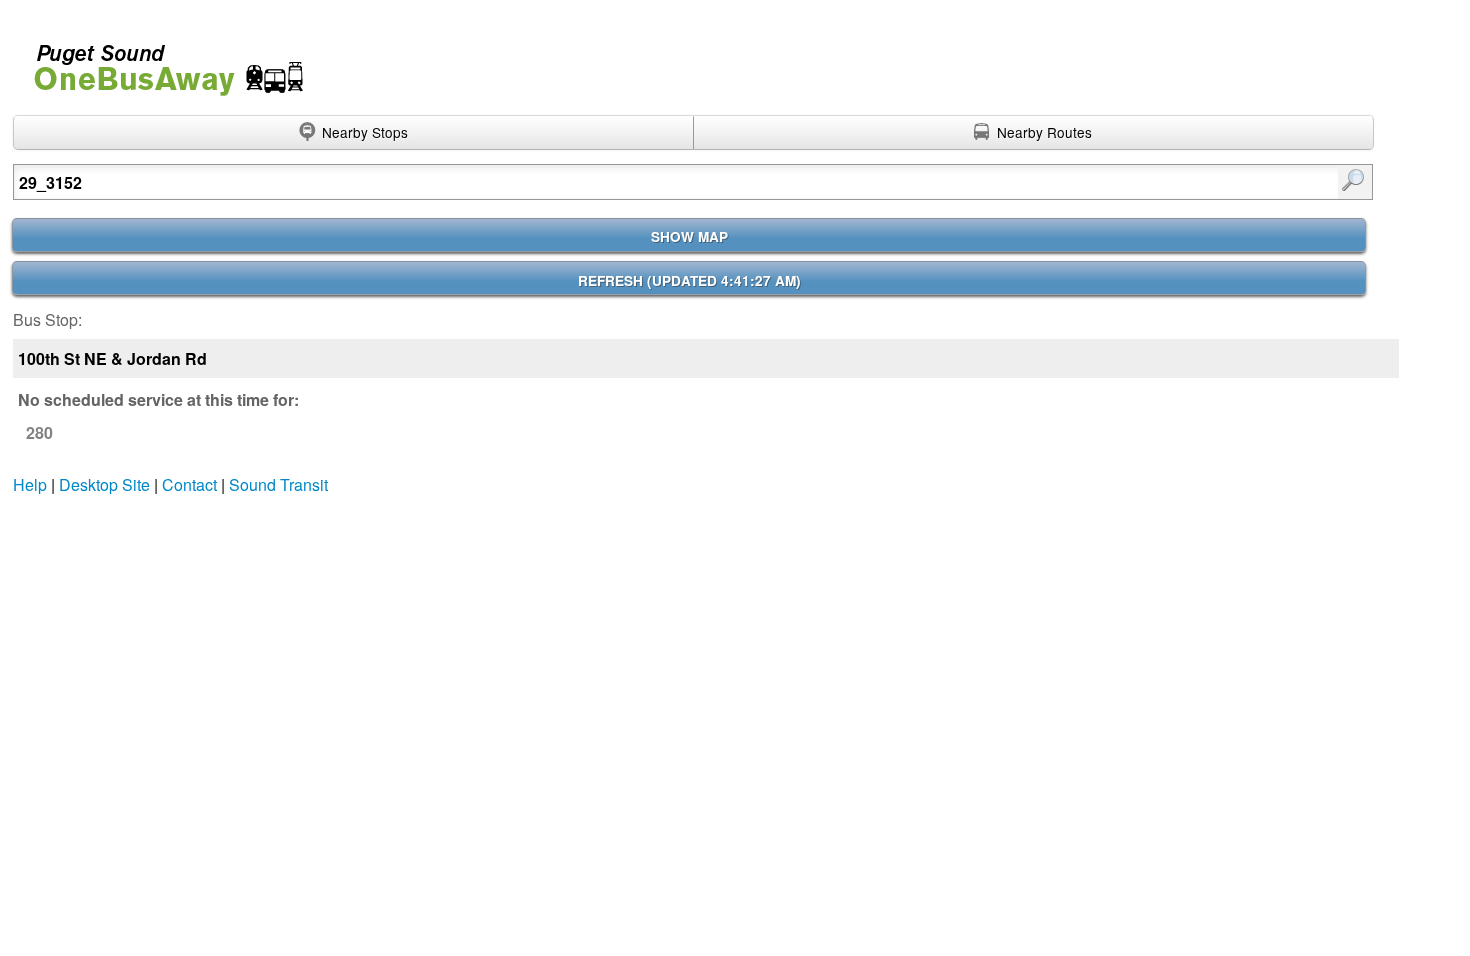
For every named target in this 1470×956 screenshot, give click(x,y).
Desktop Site (104, 484)
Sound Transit (278, 484)
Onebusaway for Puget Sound (160, 61)
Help (30, 484)
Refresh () (689, 280)
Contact (189, 484)
